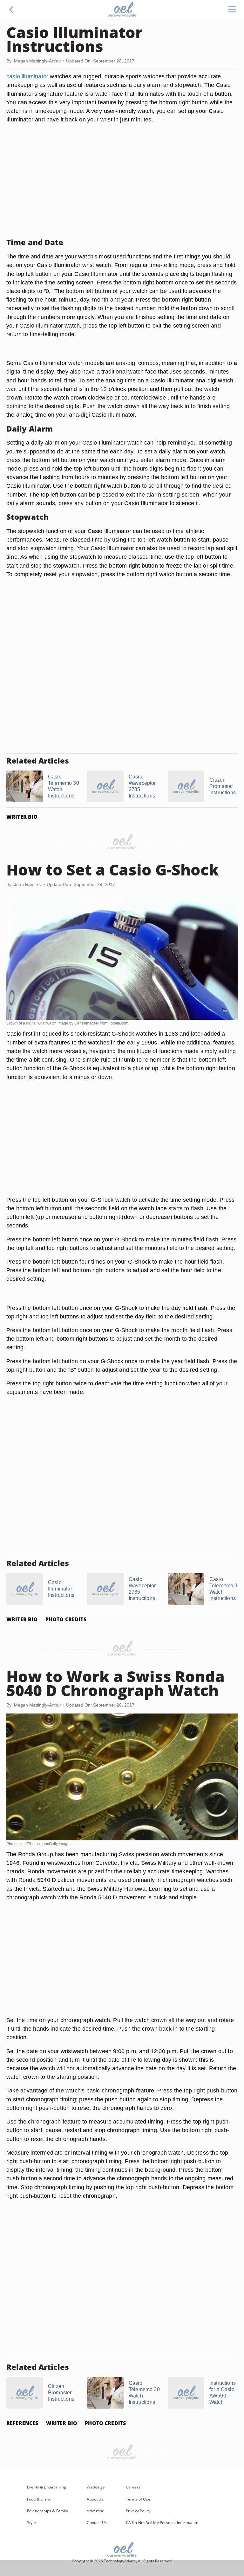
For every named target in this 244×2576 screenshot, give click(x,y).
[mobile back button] (11, 10)
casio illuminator (27, 76)
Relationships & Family (47, 2511)
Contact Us (97, 2523)
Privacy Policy (138, 2511)
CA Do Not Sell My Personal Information (162, 2523)
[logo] (122, 10)
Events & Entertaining (47, 2487)
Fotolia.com (118, 1023)
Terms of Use (138, 2499)
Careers (133, 2487)
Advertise (95, 2511)
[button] (11, 10)
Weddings (96, 2487)
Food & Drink (39, 2499)
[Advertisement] (122, 188)
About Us (95, 2499)
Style (31, 2523)
